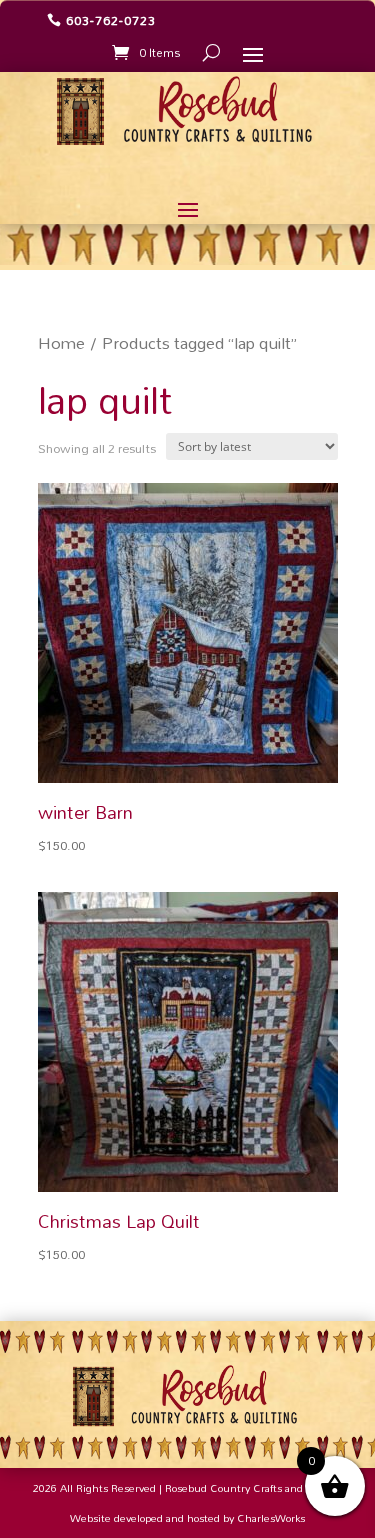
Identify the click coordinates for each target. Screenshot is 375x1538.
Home (61, 343)
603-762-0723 (111, 20)
